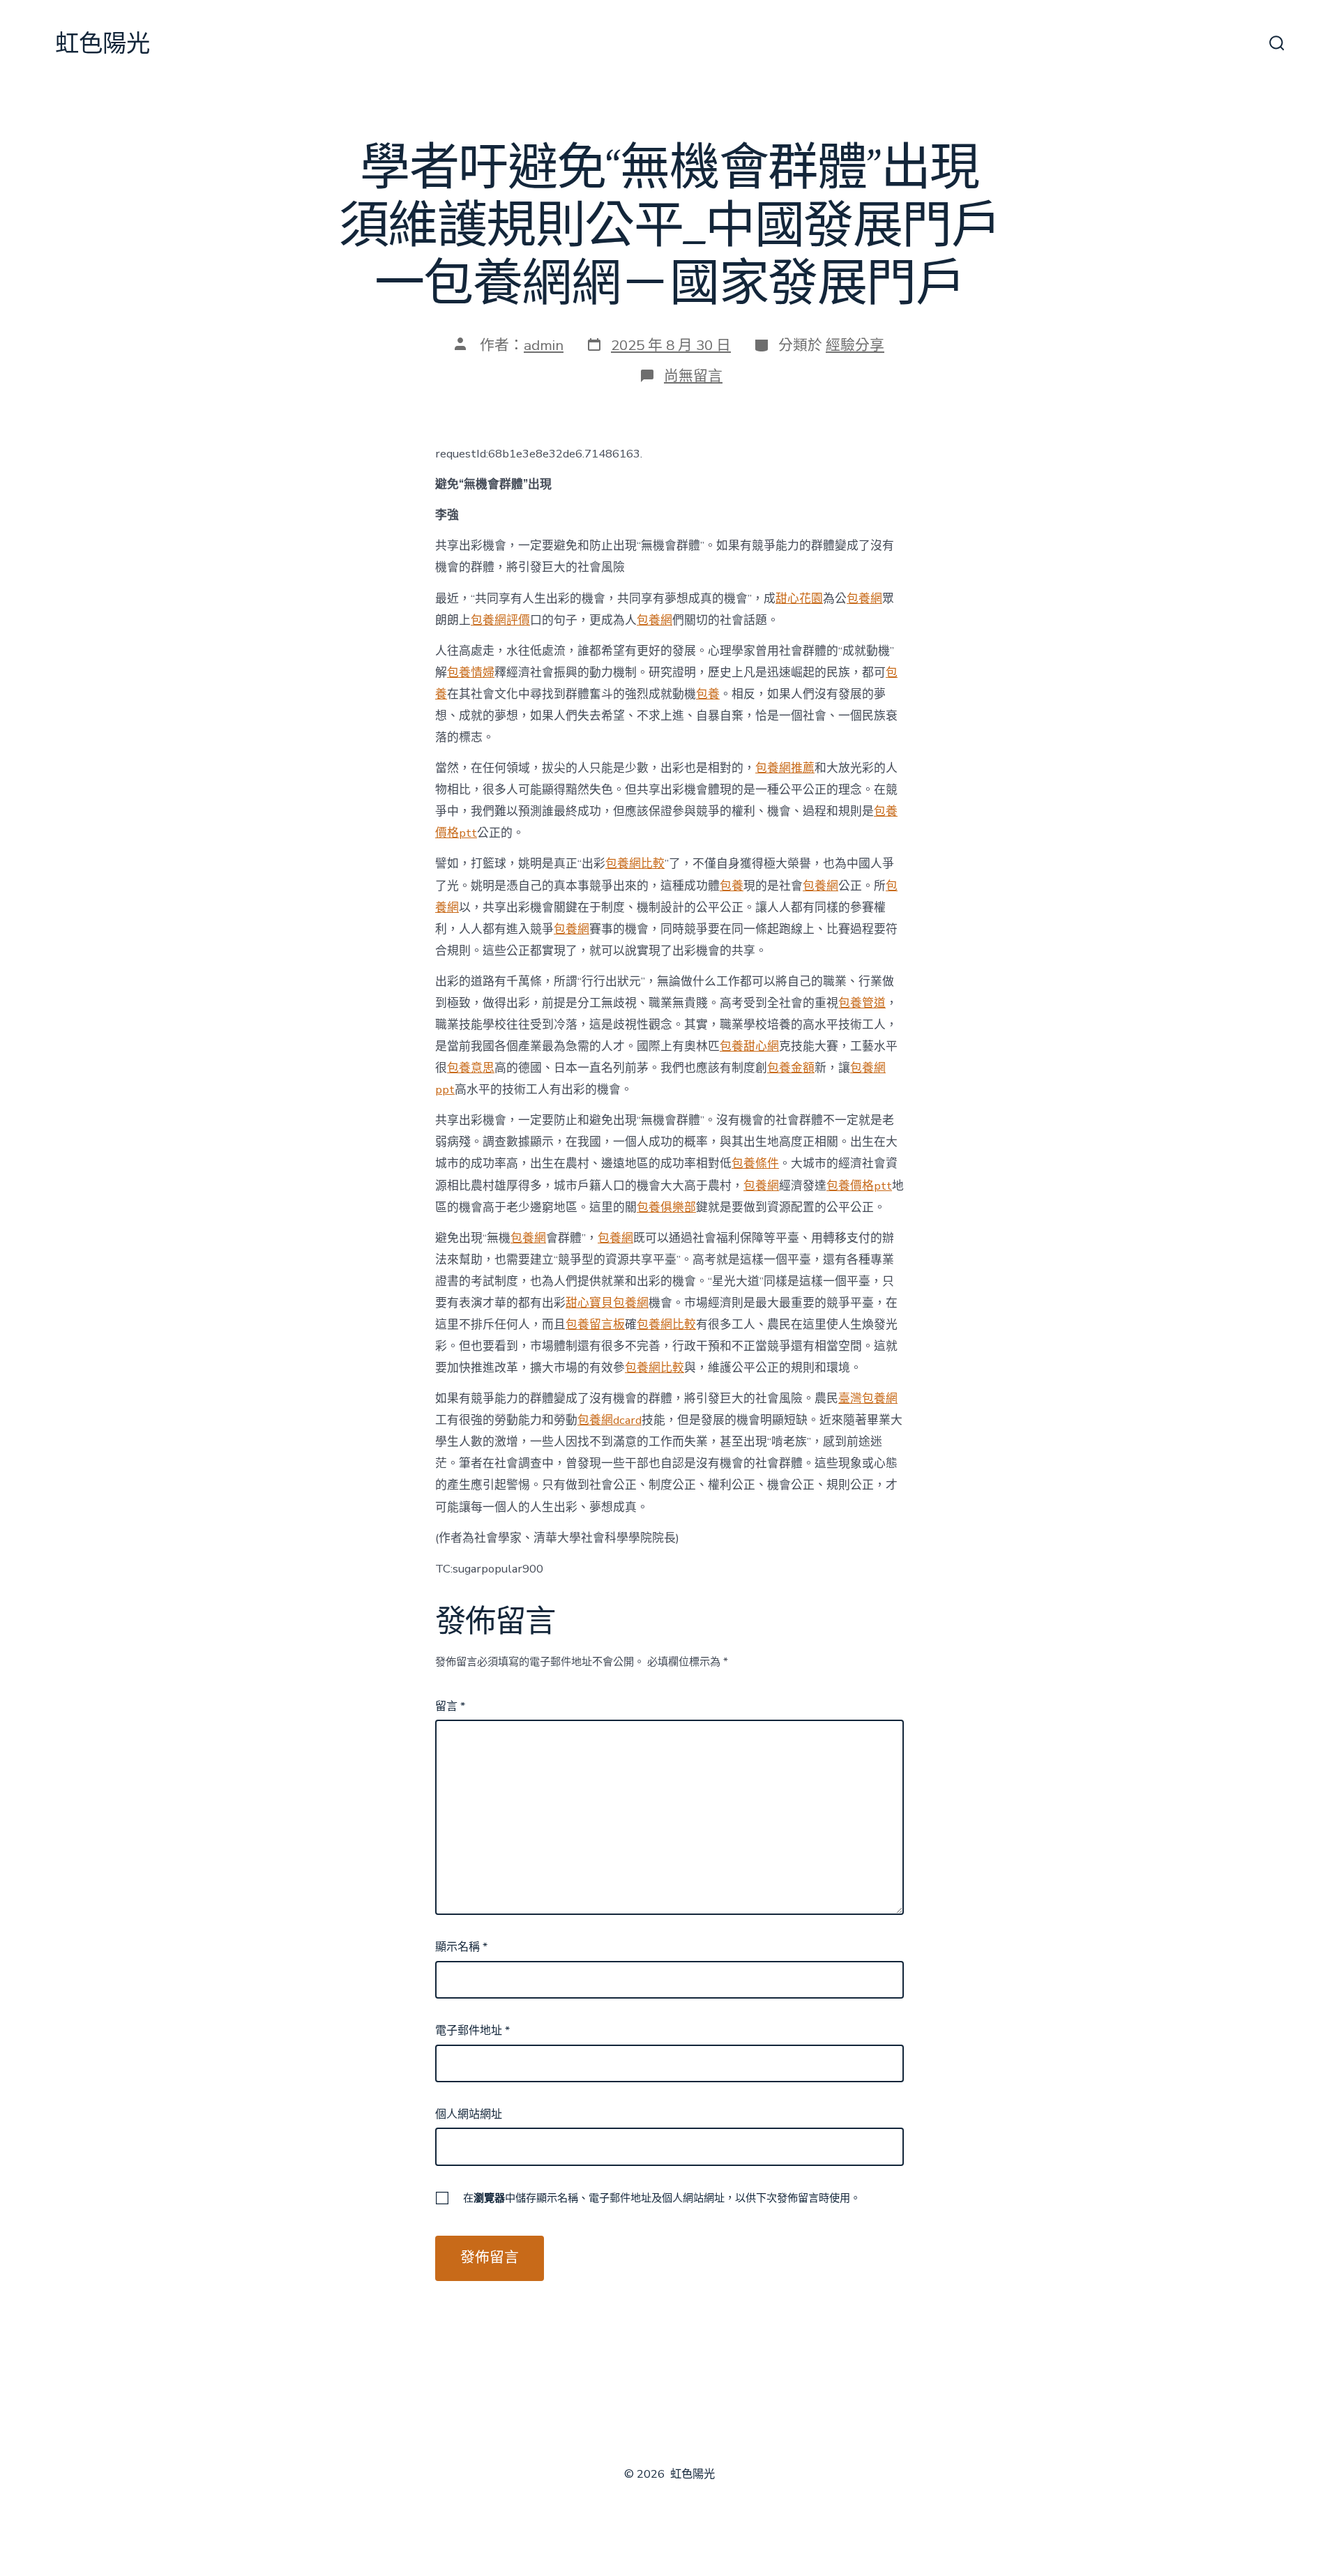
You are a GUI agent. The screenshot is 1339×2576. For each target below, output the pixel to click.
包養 (708, 694)
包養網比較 (635, 864)
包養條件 (755, 1164)
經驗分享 (855, 345)
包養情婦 (471, 673)
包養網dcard (610, 1420)
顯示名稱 (461, 1947)
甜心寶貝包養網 (607, 1303)
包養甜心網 (749, 1046)
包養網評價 (500, 620)
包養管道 (862, 1003)
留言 (450, 1706)
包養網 (864, 599)
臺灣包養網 (868, 1399)
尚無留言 (693, 376)
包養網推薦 (785, 768)
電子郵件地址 (472, 2031)
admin (544, 345)
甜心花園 (799, 599)
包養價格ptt (859, 1186)
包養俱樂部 (666, 1207)
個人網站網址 (469, 2114)
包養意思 (471, 1068)
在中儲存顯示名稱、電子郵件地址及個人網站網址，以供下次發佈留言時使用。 (662, 2198)
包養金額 (791, 1068)
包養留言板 (595, 1325)
